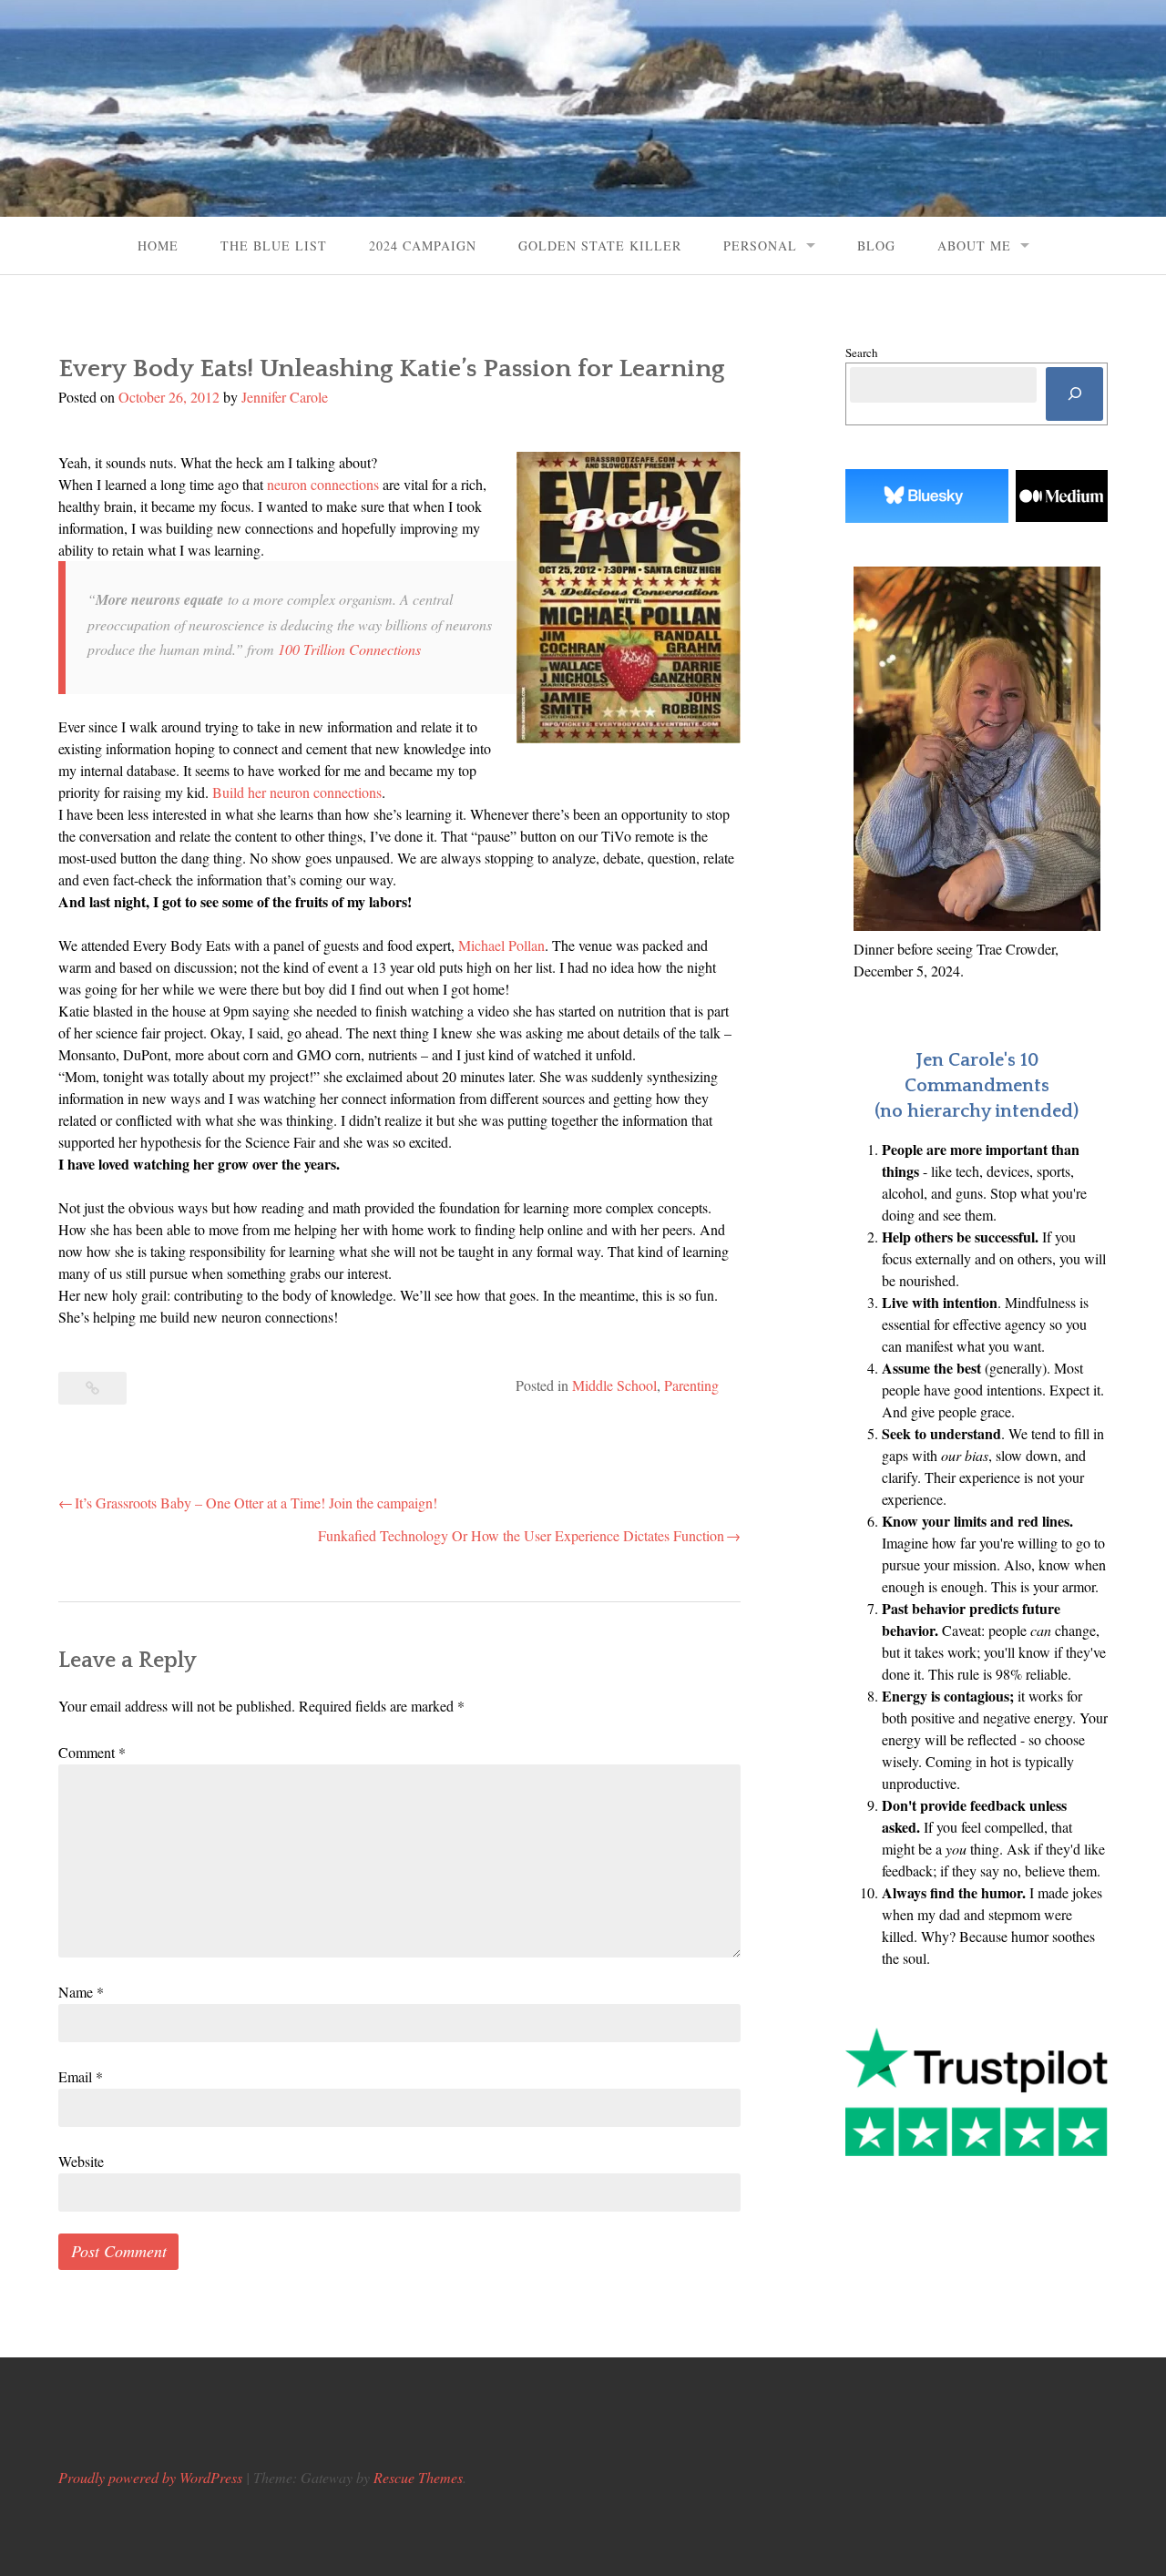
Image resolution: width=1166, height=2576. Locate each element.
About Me (974, 245)
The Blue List (274, 245)
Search (862, 353)
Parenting (691, 1385)
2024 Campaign (423, 245)
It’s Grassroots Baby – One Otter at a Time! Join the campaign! (256, 1503)
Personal (760, 245)
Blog (876, 245)
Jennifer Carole (285, 397)
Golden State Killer (600, 245)
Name (81, 1992)
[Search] (1074, 394)
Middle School (614, 1385)
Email (81, 2076)
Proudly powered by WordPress (150, 2477)
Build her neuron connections (297, 792)
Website (81, 2161)
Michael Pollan (501, 945)
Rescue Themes (418, 2477)
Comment (92, 1752)
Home (158, 245)
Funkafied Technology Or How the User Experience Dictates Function (521, 1535)
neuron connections (323, 484)
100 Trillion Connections (349, 649)
